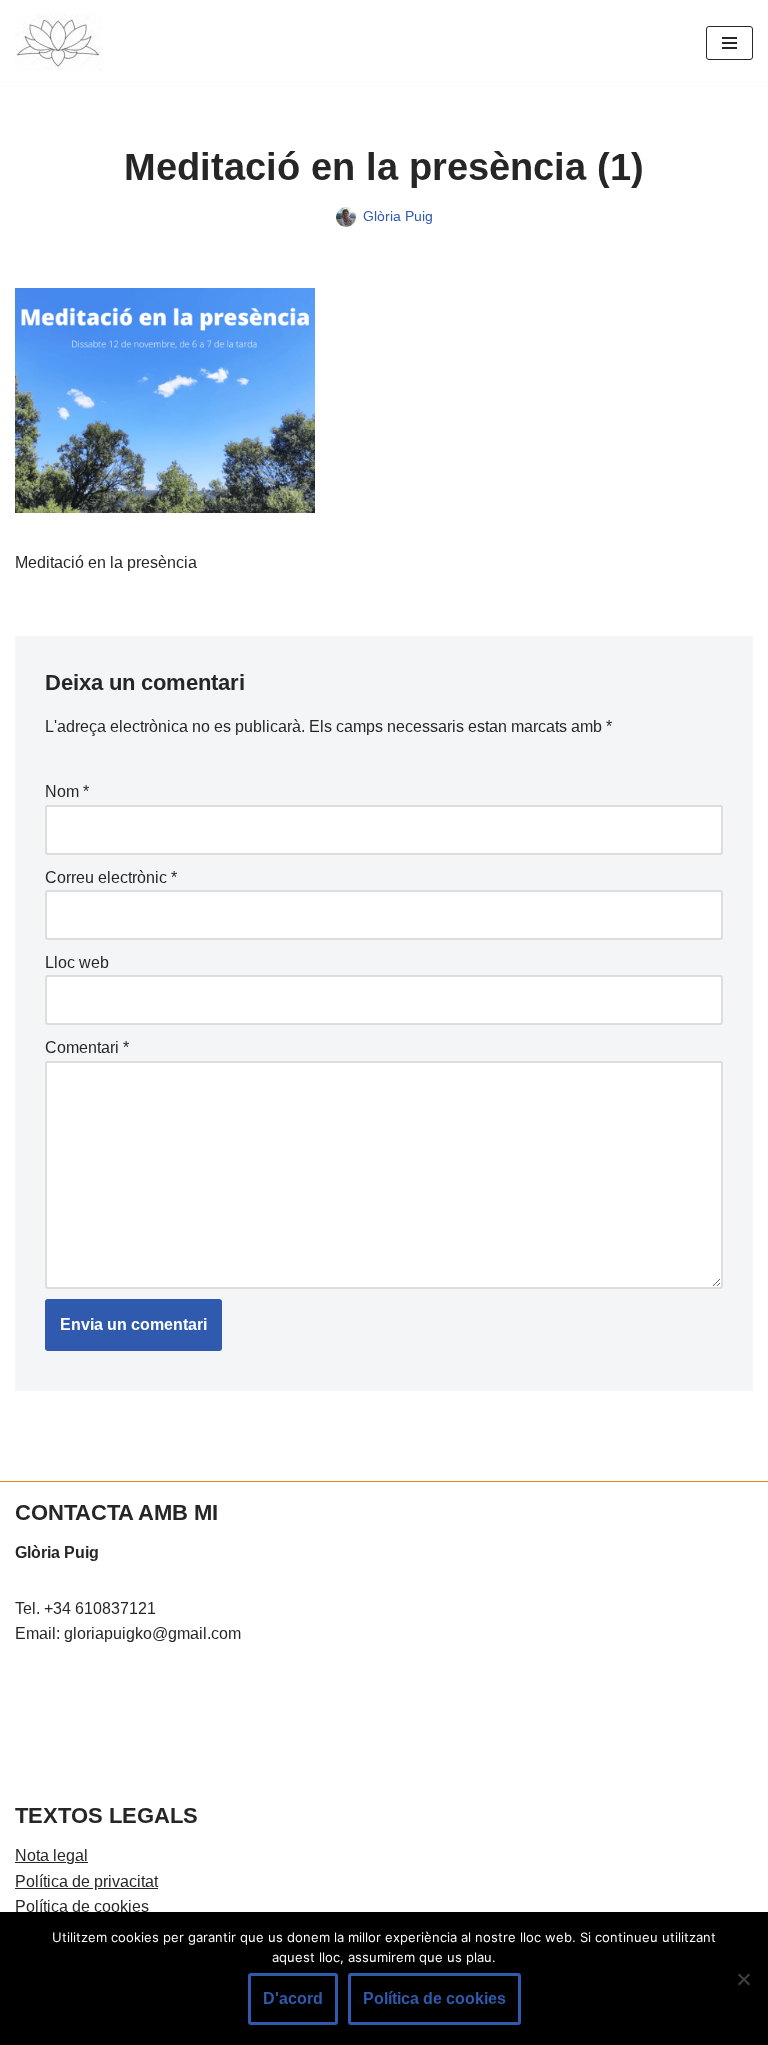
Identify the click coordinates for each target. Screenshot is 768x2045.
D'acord (293, 1998)
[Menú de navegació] (729, 43)
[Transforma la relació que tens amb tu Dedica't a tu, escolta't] (58, 42)
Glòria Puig (398, 216)
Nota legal (51, 1855)
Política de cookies (82, 1906)
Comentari (87, 1047)
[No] (743, 1979)
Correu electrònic (111, 877)
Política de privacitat (86, 1881)
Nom (67, 791)
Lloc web (77, 962)
